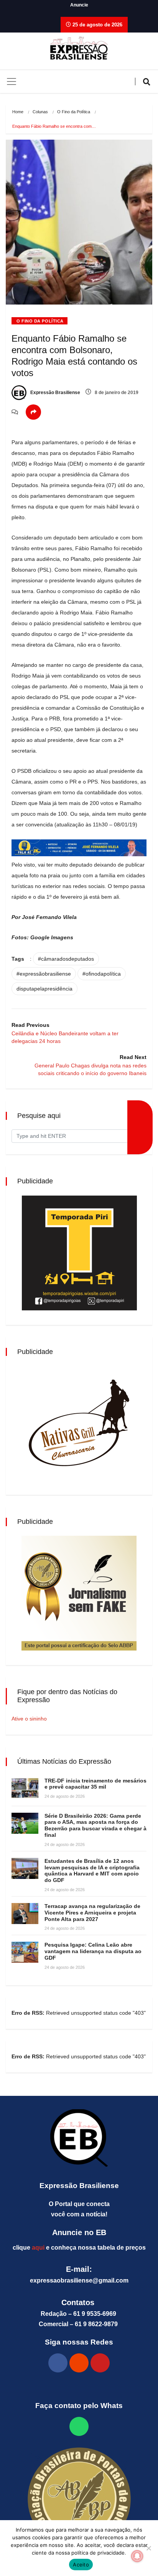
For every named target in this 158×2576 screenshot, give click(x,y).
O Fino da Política (74, 112)
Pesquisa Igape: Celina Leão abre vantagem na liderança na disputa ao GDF (93, 1951)
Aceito (81, 2565)
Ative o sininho (29, 1719)
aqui (38, 2248)
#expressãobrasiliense (44, 974)
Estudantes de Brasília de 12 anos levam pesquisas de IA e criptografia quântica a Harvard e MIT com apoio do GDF (92, 1870)
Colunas (40, 112)
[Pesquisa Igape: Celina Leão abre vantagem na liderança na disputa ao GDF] (25, 1952)
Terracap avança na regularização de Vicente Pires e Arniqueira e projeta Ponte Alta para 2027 (92, 1913)
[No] (148, 2548)
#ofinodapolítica (102, 974)
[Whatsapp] (79, 2426)
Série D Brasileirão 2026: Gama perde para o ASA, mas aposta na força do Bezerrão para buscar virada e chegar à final (95, 1825)
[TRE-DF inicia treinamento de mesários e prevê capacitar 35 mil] (25, 1788)
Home (18, 112)
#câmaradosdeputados (66, 959)
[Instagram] (79, 2363)
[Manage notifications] (137, 2556)
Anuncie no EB (79, 2232)
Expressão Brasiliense (55, 393)
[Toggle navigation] (12, 81)
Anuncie (79, 5)
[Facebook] (58, 2363)
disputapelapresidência (44, 989)
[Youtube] (100, 2363)
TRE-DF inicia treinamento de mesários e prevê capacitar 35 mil (95, 1784)
